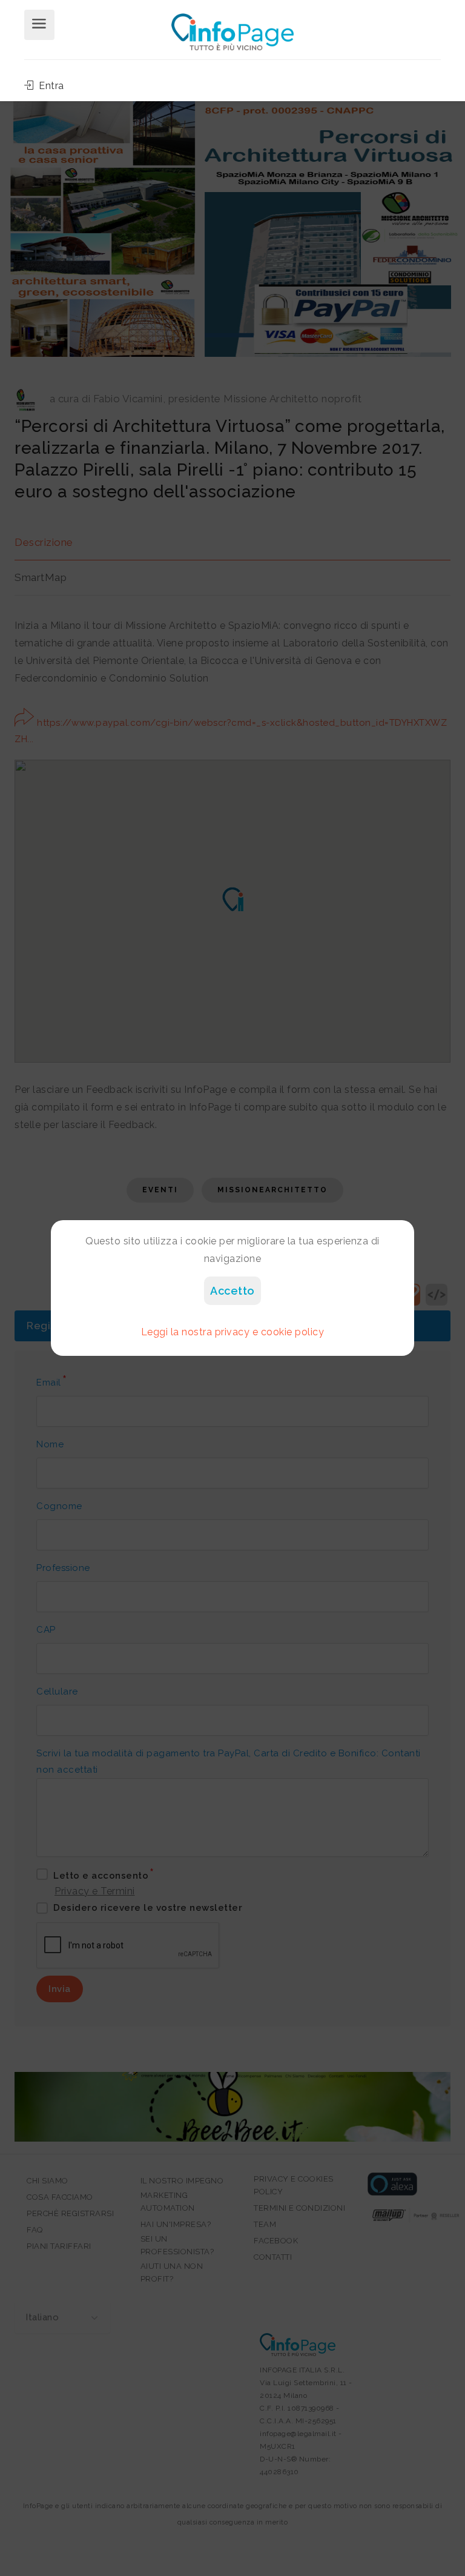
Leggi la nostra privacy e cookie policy (233, 1332)
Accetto (232, 1291)
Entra (50, 86)
